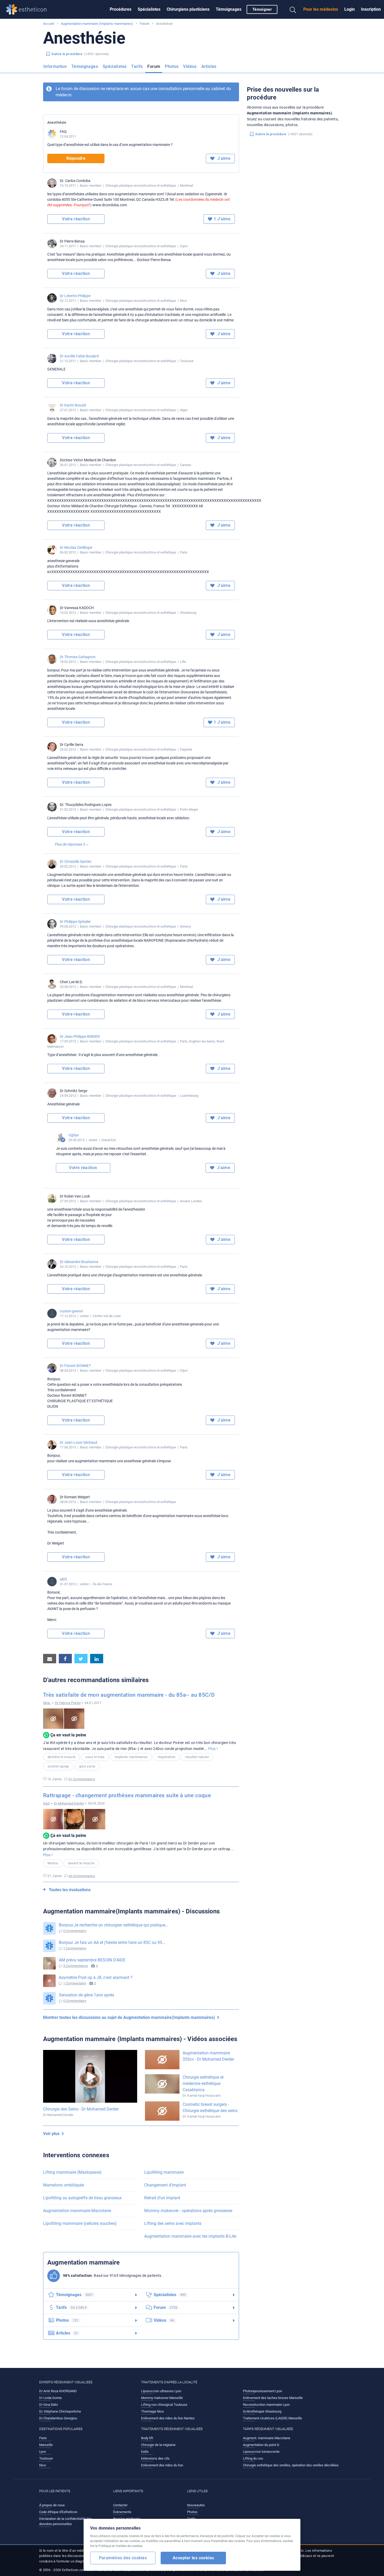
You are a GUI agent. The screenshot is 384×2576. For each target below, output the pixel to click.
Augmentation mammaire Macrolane (77, 2211)
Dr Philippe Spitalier (75, 922)
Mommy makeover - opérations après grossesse (188, 2211)
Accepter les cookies (193, 2558)
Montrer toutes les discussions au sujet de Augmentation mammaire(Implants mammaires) (130, 2017)
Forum (144, 24)
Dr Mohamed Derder (69, 1803)
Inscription (371, 9)
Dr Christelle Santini (75, 862)
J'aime (223, 158)
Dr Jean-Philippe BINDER (80, 1036)
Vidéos (190, 66)
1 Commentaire (75, 1948)
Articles (209, 66)
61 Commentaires (82, 1779)
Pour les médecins (321, 9)
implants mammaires (131, 1757)
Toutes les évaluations (70, 1890)
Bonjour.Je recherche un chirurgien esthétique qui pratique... (114, 1925)
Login (350, 9)
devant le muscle (81, 1863)
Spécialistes (149, 9)
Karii (46, 1803)
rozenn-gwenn (71, 1311)
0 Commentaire (75, 1931)
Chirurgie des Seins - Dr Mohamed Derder (81, 2109)
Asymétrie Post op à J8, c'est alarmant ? (96, 1977)
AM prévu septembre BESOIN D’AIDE (92, 1960)
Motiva (53, 1863)
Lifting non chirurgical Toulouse (164, 2405)
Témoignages (229, 9)
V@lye (74, 1135)
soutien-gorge (58, 1766)
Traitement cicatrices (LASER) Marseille (272, 2418)
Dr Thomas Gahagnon (78, 657)
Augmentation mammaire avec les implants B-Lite (190, 2236)
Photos (172, 66)
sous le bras (95, 1757)
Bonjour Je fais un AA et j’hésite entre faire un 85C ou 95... (112, 1943)
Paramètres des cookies (123, 2558)
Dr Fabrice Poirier (68, 1703)
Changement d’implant (165, 2185)
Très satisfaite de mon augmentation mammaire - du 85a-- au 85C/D (129, 1695)
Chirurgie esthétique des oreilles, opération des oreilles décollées (291, 2465)
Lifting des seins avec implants (173, 2223)
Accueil (49, 24)
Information (55, 66)
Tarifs (137, 66)
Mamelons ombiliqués (64, 2185)
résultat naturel (197, 1757)
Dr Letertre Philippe (75, 296)
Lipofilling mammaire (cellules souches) (80, 2223)
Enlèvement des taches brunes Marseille (273, 2398)
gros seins (87, 1766)
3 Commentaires (76, 1966)
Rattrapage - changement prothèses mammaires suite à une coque (127, 1795)
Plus (212, 1749)
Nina (47, 1703)
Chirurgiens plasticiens (188, 9)
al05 (63, 1579)
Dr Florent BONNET (75, 1366)
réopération (166, 1757)
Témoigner (262, 9)
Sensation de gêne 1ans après (86, 1995)
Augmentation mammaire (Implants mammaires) (97, 24)
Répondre (76, 158)
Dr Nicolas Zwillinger (76, 547)
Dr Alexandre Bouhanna (79, 1262)
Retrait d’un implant (162, 2198)
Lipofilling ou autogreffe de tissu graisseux (82, 2198)
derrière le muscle (62, 1757)
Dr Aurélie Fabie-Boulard (79, 356)
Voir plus (52, 2134)
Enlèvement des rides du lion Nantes (168, 2418)
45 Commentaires (82, 1876)
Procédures (121, 9)
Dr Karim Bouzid (73, 405)
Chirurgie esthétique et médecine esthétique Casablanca (203, 2083)
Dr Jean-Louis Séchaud (78, 1442)
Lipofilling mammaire (164, 2172)
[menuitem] (121, 9)
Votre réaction (76, 219)
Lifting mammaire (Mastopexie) (72, 2172)
